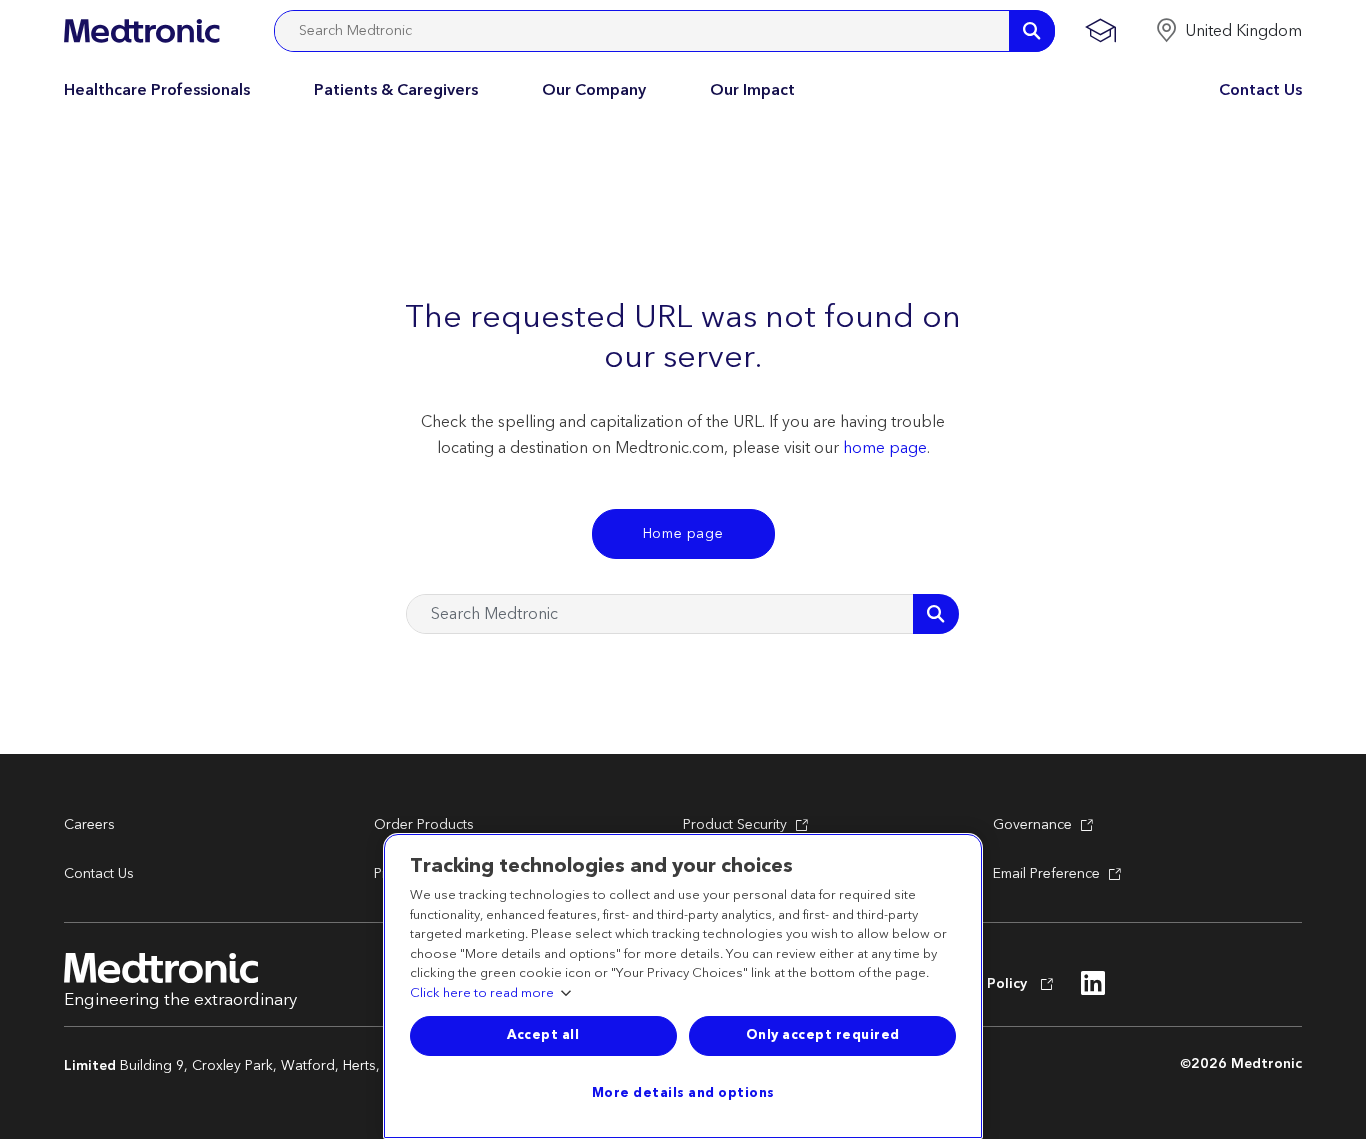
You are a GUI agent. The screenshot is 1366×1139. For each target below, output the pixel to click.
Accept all (543, 1035)
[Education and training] (1100, 31)
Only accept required (823, 1035)
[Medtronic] (141, 31)
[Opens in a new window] (1093, 989)
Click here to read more (482, 994)
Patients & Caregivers (396, 90)
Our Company (594, 90)
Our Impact (752, 90)
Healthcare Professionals (157, 90)
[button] (1228, 31)
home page (885, 448)
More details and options (683, 1093)
